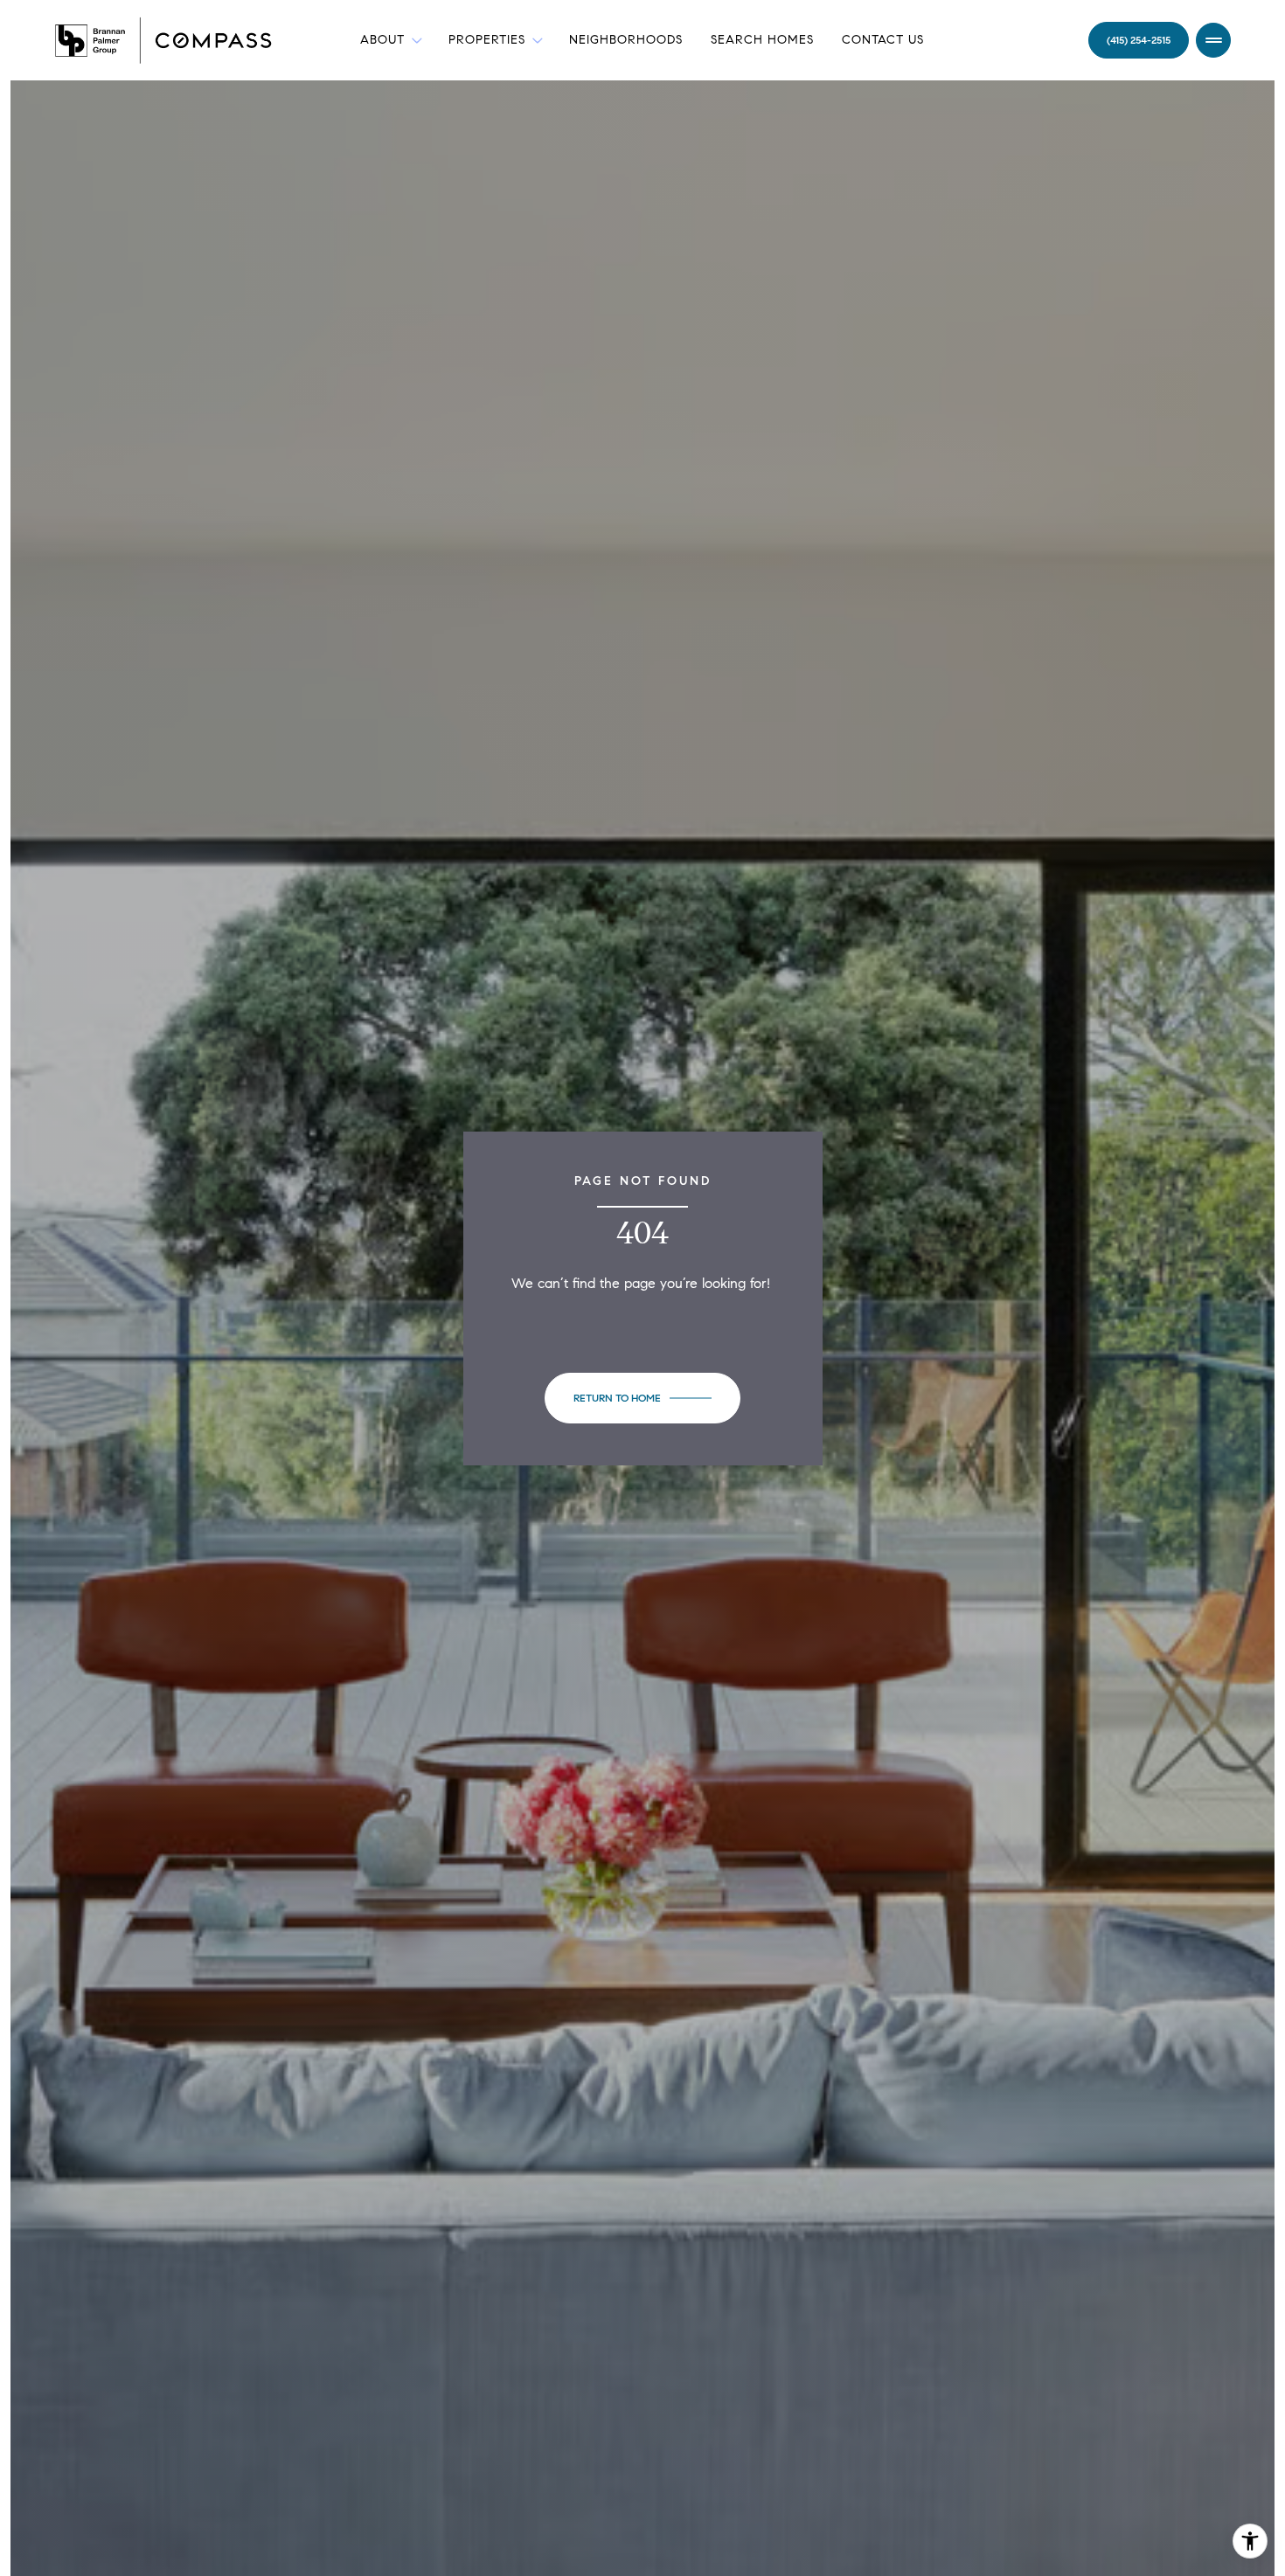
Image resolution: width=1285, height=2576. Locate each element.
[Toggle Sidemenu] (1213, 40)
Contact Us (883, 40)
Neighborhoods (626, 40)
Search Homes (762, 40)
